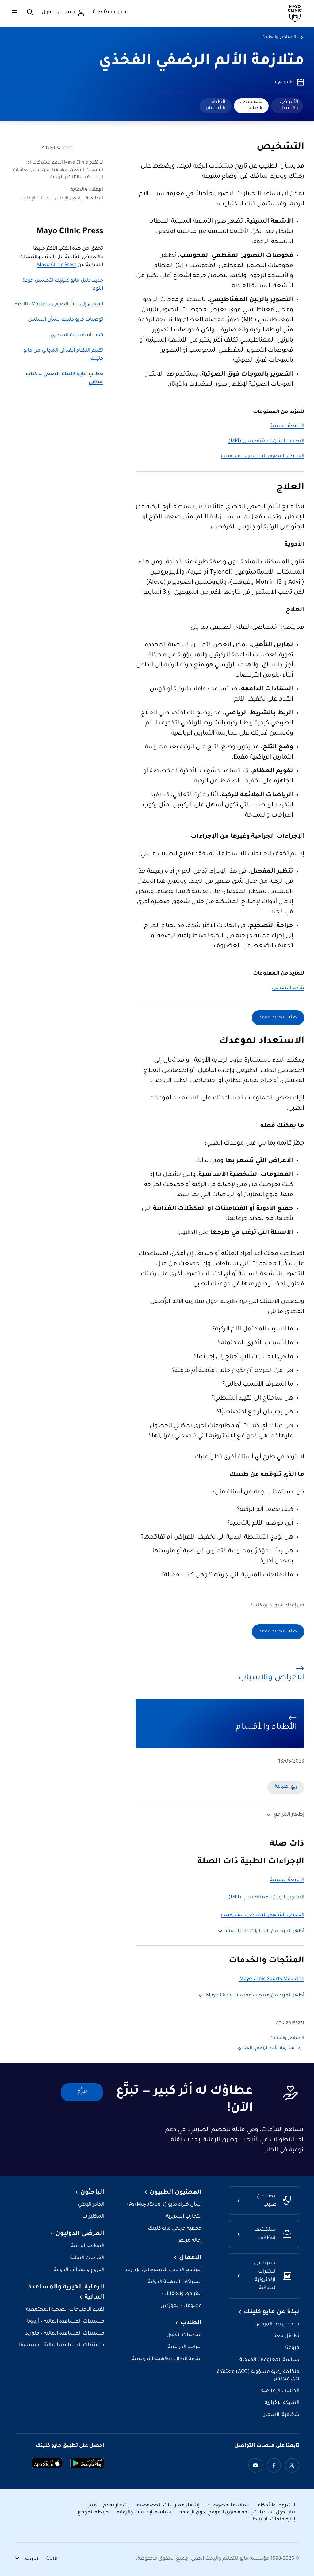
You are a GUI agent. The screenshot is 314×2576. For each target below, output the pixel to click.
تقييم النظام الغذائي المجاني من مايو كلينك (63, 355)
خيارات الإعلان (35, 199)
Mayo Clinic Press (57, 265)
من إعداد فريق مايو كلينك (277, 1606)
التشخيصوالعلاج (252, 105)
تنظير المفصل (288, 988)
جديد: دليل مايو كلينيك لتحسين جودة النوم (63, 285)
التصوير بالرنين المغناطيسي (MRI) (266, 441)
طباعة (281, 1787)
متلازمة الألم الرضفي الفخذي (201, 62)
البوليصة (94, 199)
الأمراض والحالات (279, 37)
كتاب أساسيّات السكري (77, 336)
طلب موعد (283, 82)
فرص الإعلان (68, 199)
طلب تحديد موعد (278, 1018)
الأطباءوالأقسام (216, 105)
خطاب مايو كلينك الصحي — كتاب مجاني (64, 378)
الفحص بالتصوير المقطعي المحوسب (262, 456)
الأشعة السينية (287, 426)
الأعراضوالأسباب (288, 105)
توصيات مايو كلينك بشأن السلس (65, 320)
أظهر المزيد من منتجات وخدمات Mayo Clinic (255, 1996)
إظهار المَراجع (289, 1815)
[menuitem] (287, 106)
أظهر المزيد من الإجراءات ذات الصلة (265, 1931)
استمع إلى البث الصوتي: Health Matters (59, 305)
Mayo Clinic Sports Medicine (272, 1979)
